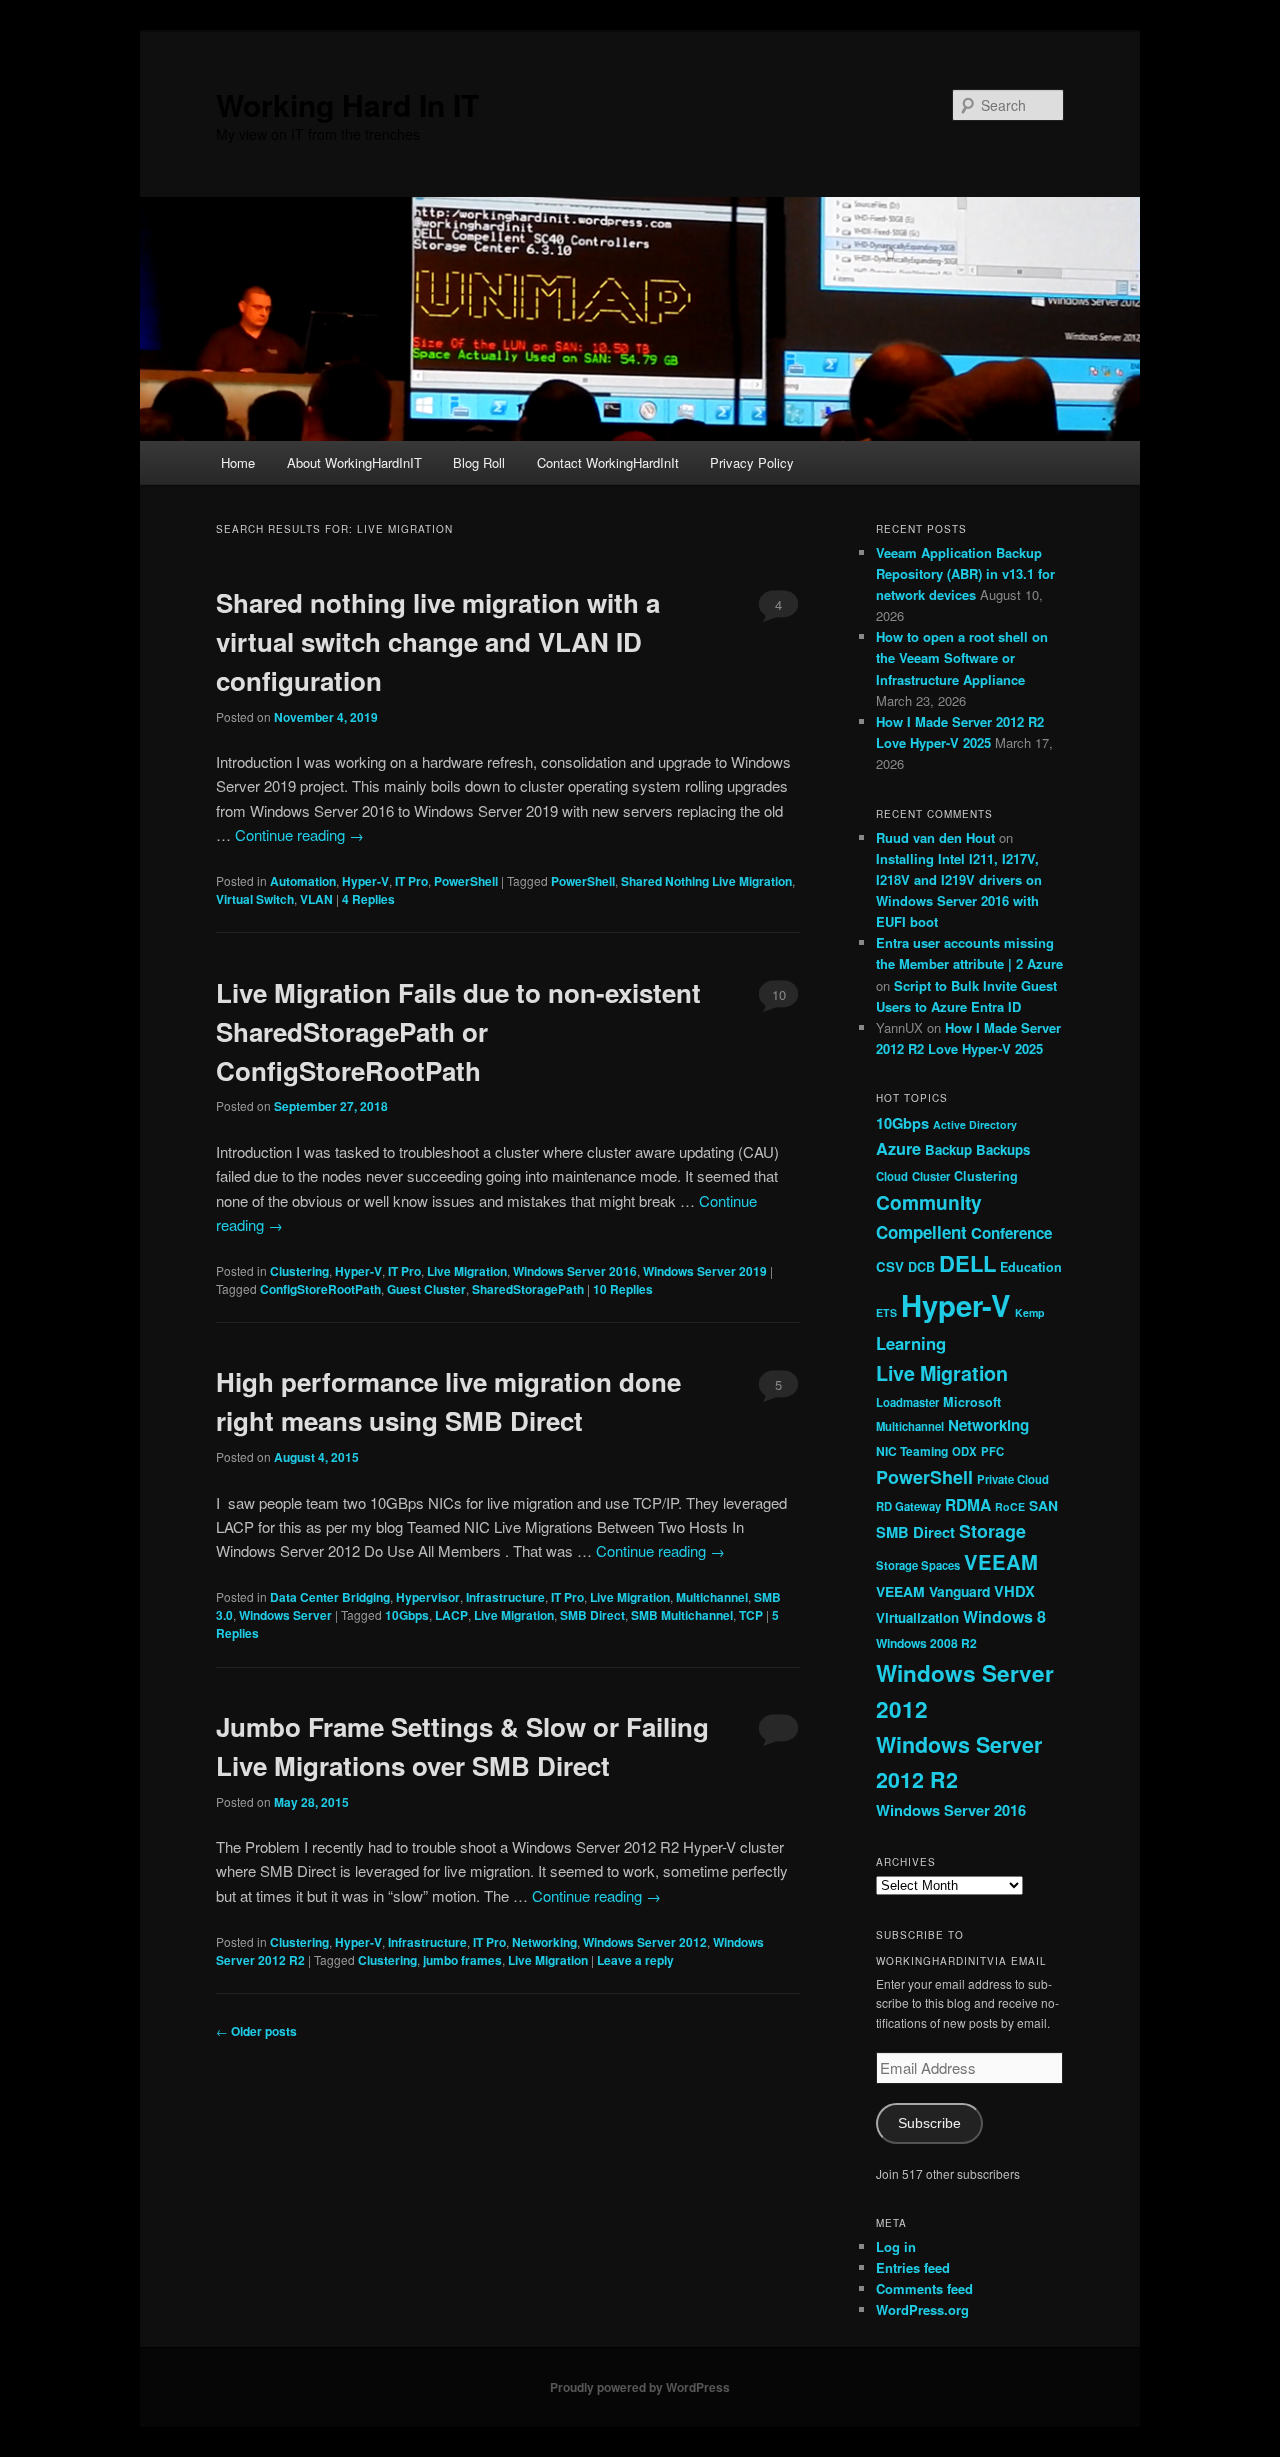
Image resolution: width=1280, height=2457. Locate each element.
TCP (751, 1615)
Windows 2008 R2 (926, 1643)
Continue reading (299, 834)
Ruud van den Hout (935, 837)
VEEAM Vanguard (933, 1591)
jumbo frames (462, 1960)
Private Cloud (1013, 1479)
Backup (948, 1149)
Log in (896, 2246)
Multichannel (712, 1597)
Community (929, 1202)
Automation (303, 881)
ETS (886, 1312)
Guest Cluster (426, 1289)
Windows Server (285, 1615)
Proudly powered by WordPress (640, 2387)
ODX (964, 1451)
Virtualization (917, 1617)
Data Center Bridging (330, 1597)
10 (779, 994)
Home (238, 462)
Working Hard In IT (347, 104)
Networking (544, 1942)
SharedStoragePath (528, 1289)
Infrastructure (505, 1597)
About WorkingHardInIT (354, 462)
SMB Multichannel (682, 1615)
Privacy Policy (752, 462)
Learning (911, 1343)
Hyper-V (365, 881)
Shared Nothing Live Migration (706, 881)
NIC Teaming (912, 1451)
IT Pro (411, 881)
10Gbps (407, 1615)
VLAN (316, 899)
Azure (898, 1148)
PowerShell (466, 881)
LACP (451, 1615)
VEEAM (1001, 1561)
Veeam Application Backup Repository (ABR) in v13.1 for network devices (965, 573)
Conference (1011, 1233)
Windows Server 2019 (705, 1271)
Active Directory (975, 1124)
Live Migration (467, 1271)
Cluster (931, 1176)
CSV (890, 1266)
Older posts (256, 2031)
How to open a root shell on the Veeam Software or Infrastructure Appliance (962, 657)
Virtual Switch (255, 899)
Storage (992, 1531)
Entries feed (913, 2267)
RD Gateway (908, 1506)
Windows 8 (1004, 1616)
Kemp (1030, 1312)
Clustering (299, 1271)
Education (1031, 1267)
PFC (992, 1451)
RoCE (1010, 1506)
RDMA (968, 1504)
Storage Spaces (918, 1565)
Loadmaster (907, 1402)
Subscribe (929, 2123)
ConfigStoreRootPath (320, 1289)
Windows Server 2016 (575, 1271)
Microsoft (972, 1402)
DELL (967, 1263)
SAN (1043, 1505)
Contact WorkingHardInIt (608, 462)
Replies (368, 899)
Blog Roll (479, 462)
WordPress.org (922, 2309)
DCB (921, 1267)
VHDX (1014, 1591)
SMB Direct (592, 1615)
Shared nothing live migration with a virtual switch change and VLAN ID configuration (438, 641)
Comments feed (924, 2288)
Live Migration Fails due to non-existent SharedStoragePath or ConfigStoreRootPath (458, 1031)
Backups (1003, 1149)
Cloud (892, 1176)
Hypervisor (428, 1597)
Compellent (921, 1232)
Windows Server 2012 (645, 1942)
